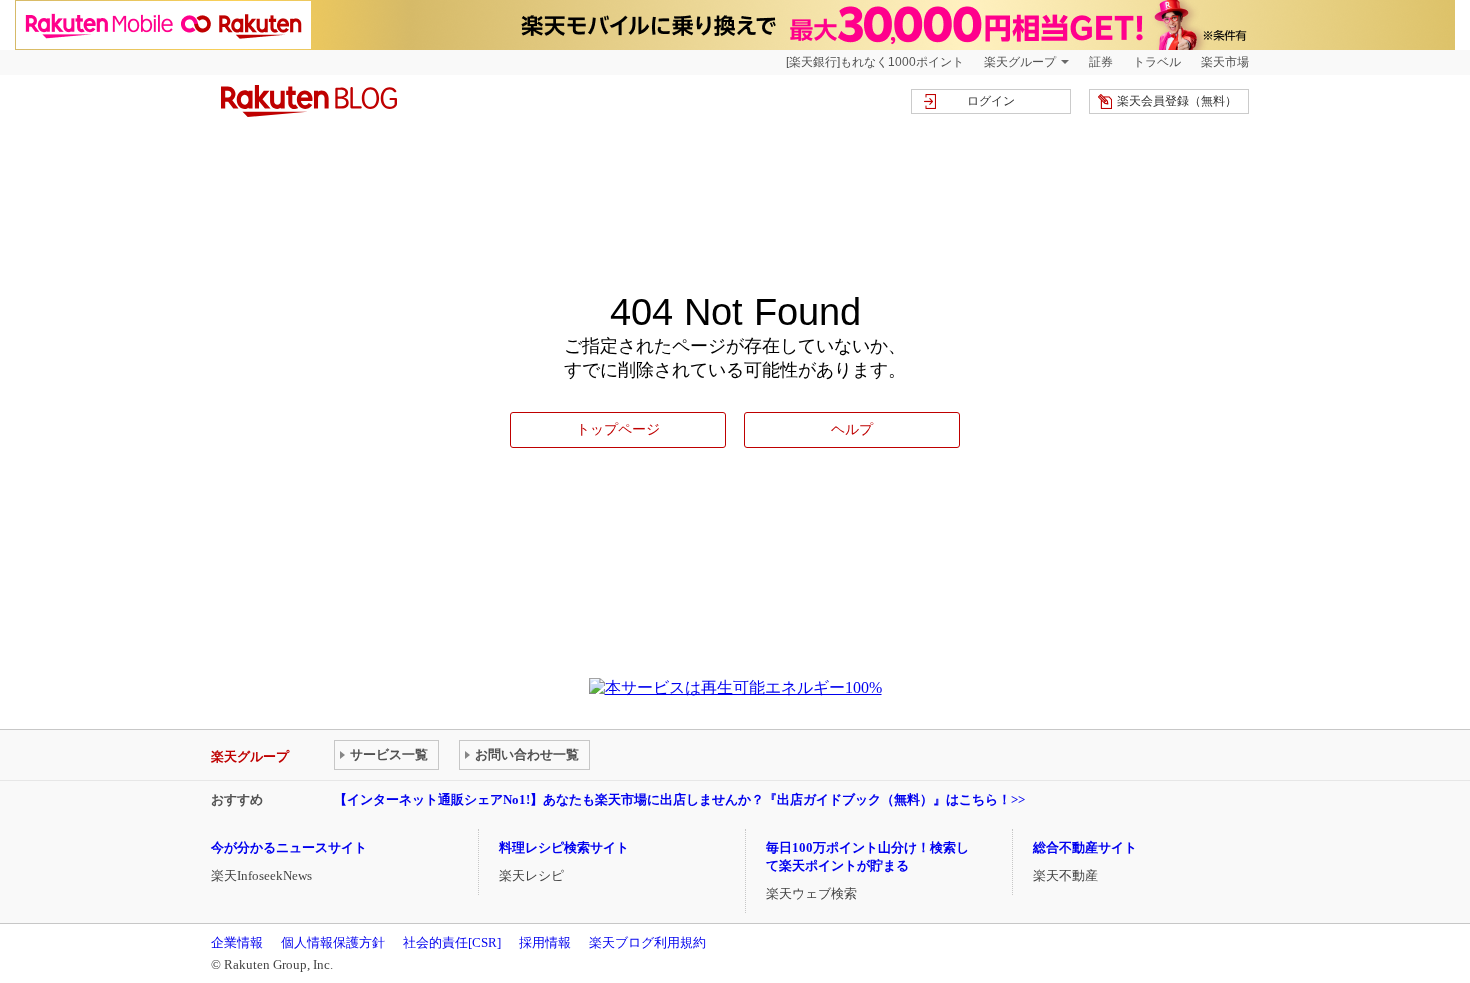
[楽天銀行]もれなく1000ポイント (875, 62)
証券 (1101, 62)
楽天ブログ (309, 101)
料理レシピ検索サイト (564, 847)
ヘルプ (852, 429)
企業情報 (237, 942)
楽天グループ (1020, 62)
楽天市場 (1225, 62)
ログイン (991, 101)
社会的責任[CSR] (452, 942)
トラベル (1157, 62)
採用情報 (545, 942)
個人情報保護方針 (333, 942)
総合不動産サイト (1085, 847)
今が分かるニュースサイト (289, 847)
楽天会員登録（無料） (1177, 101)
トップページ (618, 429)
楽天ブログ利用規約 (647, 942)
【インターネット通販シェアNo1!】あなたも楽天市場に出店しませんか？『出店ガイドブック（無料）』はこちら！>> (679, 799)
